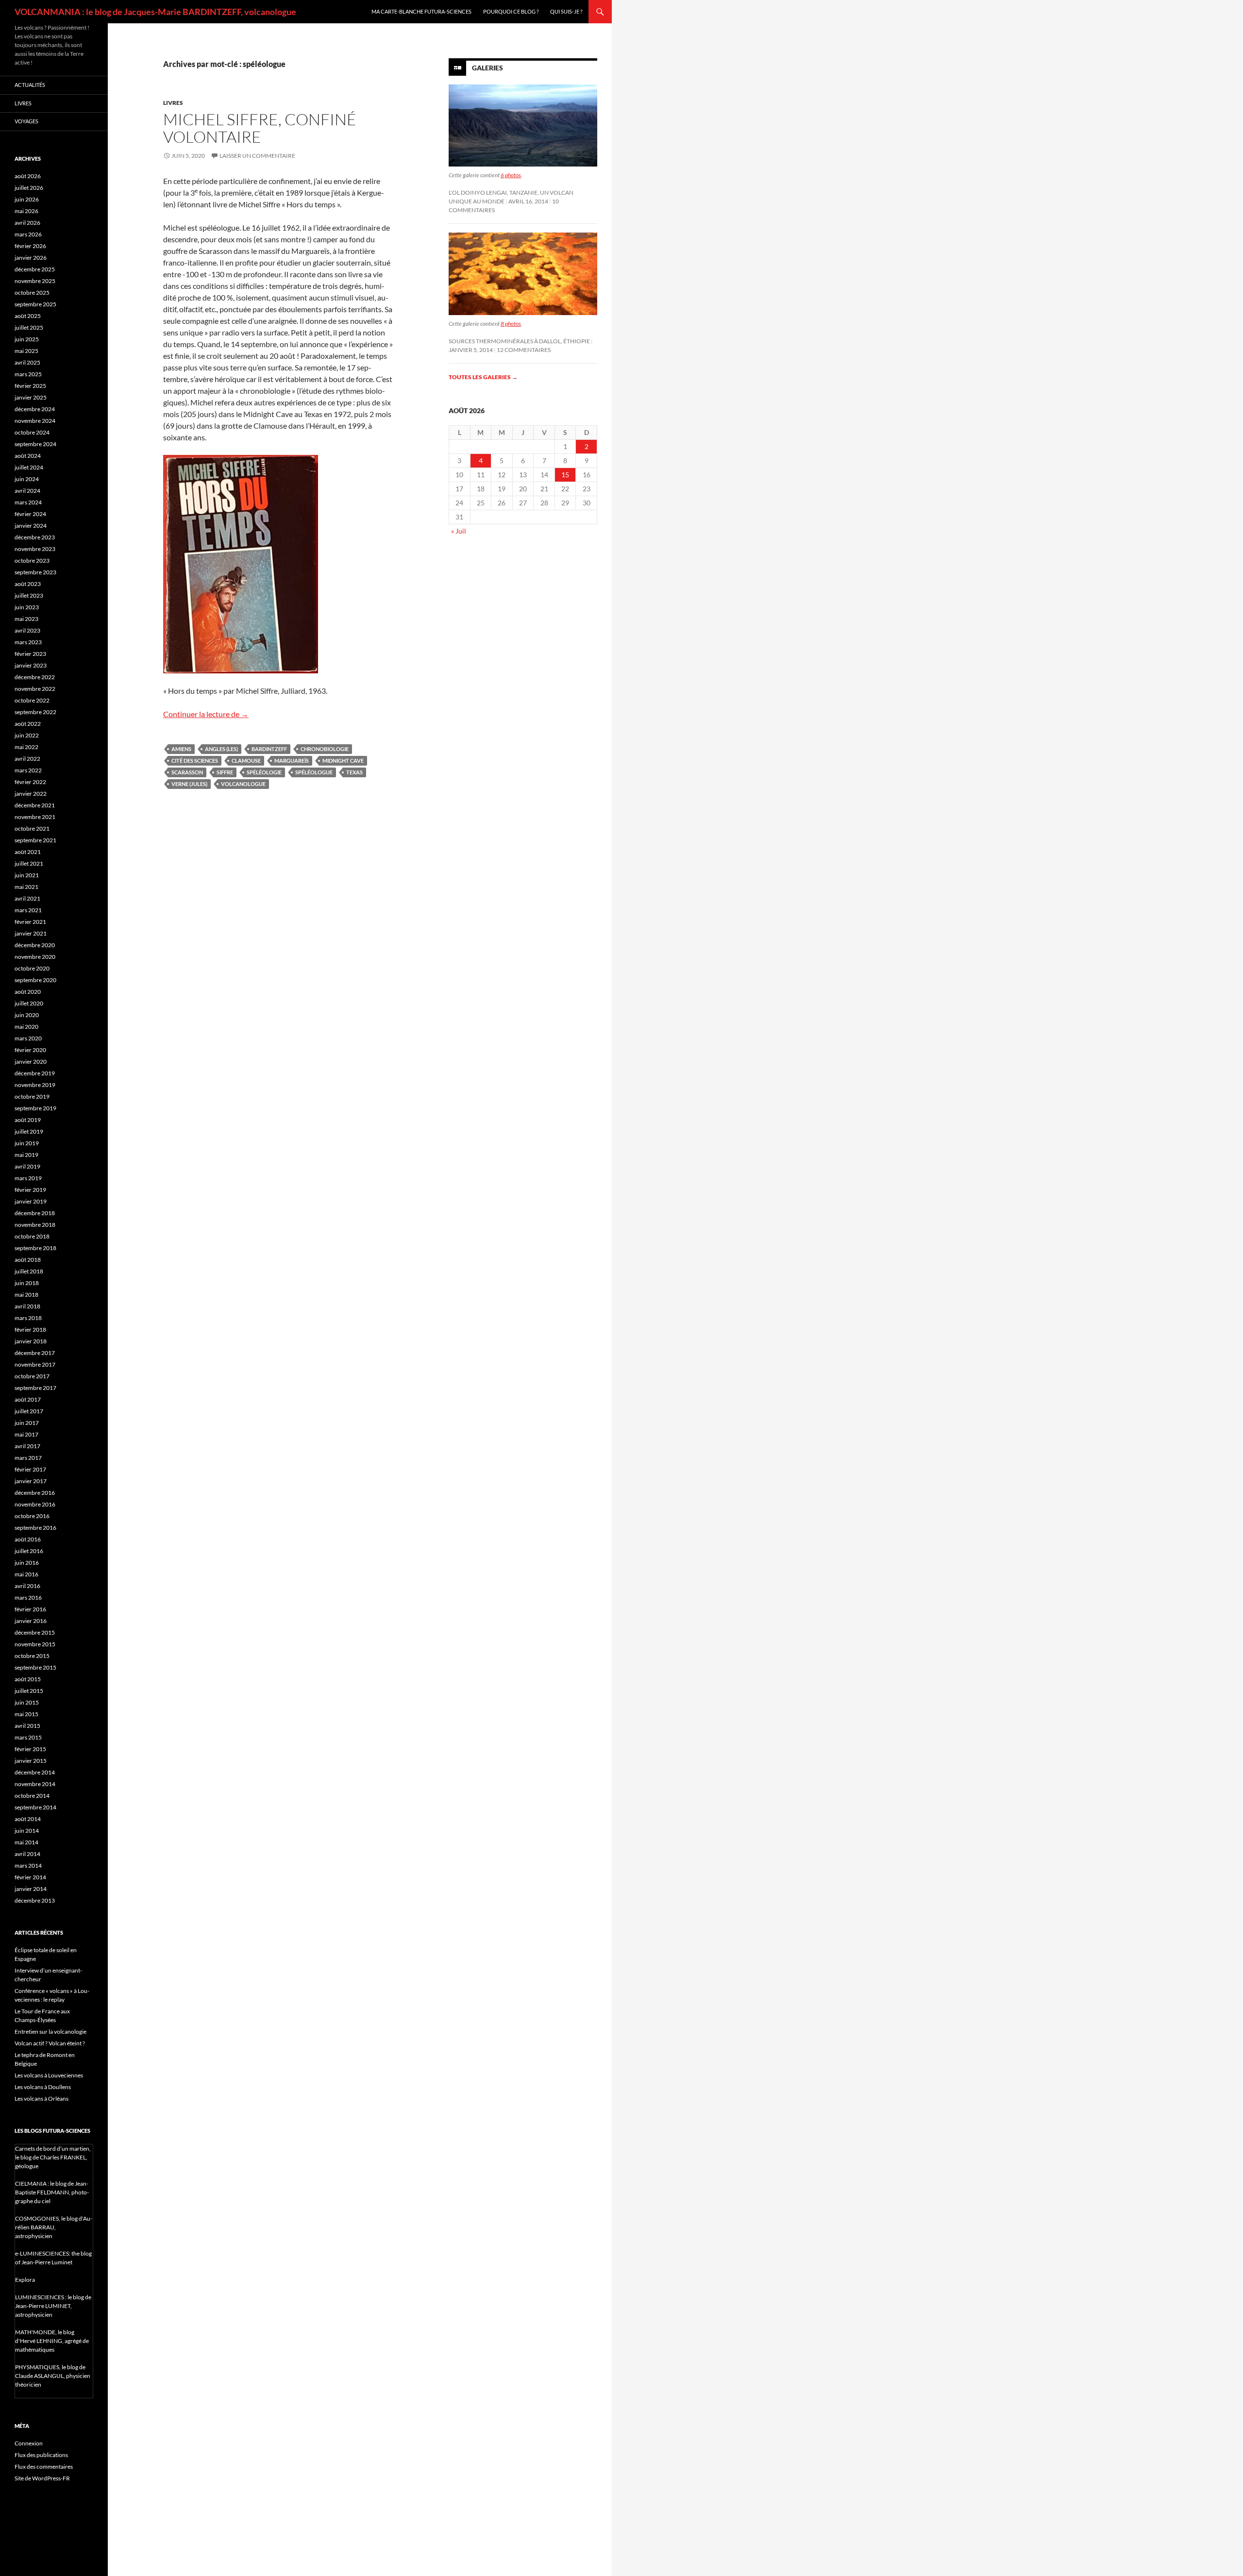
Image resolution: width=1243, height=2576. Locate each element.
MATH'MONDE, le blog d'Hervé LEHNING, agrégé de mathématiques (52, 2341)
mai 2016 (26, 1574)
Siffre (225, 772)
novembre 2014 (35, 1784)
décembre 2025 (35, 269)
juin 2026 (27, 199)
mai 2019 (26, 1155)
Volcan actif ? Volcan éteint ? (50, 2043)
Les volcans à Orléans (42, 2099)
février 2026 (30, 246)
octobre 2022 (32, 700)
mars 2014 (28, 1865)
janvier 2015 (31, 1761)
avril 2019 (27, 1166)
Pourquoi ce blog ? (511, 11)
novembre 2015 (35, 1644)
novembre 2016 (35, 1504)
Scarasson (187, 772)
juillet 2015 (29, 1691)
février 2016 (30, 1609)
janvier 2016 (31, 1621)
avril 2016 (27, 1586)
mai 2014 (26, 1842)
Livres (173, 103)
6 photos (511, 175)
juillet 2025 (29, 327)
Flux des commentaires (44, 2467)
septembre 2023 (35, 572)
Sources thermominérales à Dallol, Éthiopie (519, 341)
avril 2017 (27, 1446)
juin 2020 (27, 1015)
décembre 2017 (35, 1353)
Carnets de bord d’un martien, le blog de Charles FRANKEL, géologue (53, 2157)
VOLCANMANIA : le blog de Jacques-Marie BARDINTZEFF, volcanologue (155, 12)
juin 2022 (27, 735)
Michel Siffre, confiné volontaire (260, 128)
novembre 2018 (35, 1225)
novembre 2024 (35, 421)
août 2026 (28, 176)
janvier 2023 (31, 665)
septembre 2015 (35, 1667)
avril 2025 (27, 362)
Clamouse (246, 761)
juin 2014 (27, 1831)
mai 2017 (26, 1434)
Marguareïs (292, 761)
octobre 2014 (32, 1796)
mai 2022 (26, 747)
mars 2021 (28, 910)
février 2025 (30, 386)
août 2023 (28, 584)
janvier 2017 (31, 1481)
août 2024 (28, 456)
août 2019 (28, 1120)
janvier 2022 (31, 794)
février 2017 (30, 1469)
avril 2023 (27, 630)
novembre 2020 (35, 957)
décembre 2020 (35, 945)
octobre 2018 (32, 1236)
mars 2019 (28, 1178)
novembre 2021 (35, 817)
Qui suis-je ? (566, 11)
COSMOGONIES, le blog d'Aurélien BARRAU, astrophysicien (54, 2227)
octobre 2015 (32, 1656)
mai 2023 (26, 619)
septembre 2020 (35, 980)
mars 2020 (28, 1038)
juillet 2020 (29, 1003)
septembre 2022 (35, 712)
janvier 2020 (31, 1062)
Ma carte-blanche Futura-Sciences (421, 11)
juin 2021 (27, 875)
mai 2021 (26, 887)
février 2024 (30, 514)
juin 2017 (27, 1423)
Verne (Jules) (189, 784)
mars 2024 (28, 502)
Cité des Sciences (195, 761)
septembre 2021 (35, 840)
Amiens (181, 749)
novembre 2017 (35, 1364)
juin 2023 (27, 607)
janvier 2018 (31, 1341)
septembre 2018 (35, 1248)
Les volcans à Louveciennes (49, 2075)
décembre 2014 (35, 1772)
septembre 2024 (35, 444)
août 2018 (28, 1260)
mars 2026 (28, 234)
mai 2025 (26, 351)
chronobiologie (325, 749)
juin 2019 (27, 1143)
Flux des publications (41, 2455)
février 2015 (30, 1749)
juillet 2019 (29, 1131)
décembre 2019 (35, 1073)
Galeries (487, 68)
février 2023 (30, 654)
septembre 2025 (35, 304)
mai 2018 (26, 1295)
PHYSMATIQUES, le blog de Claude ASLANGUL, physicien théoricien (53, 2376)
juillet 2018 (29, 1271)
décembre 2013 (35, 1900)
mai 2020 (26, 1027)
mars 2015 (28, 1737)
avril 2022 (27, 759)
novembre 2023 (35, 549)
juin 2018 (27, 1283)
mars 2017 (28, 1458)
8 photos (511, 324)
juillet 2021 (29, 863)
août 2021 (28, 852)
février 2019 (30, 1190)
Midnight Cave (343, 761)
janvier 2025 (31, 397)
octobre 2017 (32, 1376)
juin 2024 (27, 479)
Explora (25, 2280)
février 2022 (30, 782)
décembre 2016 (35, 1493)
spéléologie (264, 772)
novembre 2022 (35, 689)
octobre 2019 (32, 1096)
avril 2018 (27, 1306)
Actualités (30, 85)
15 (565, 475)
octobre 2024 (32, 432)
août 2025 (28, 316)
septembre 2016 (35, 1528)
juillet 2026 (29, 188)
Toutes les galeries (483, 377)
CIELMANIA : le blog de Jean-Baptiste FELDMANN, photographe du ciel (52, 2192)
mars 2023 (28, 642)
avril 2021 (27, 898)
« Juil (459, 531)
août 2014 (28, 1819)
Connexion (29, 2443)
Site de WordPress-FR (42, 2478)
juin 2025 (27, 339)
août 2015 (28, 1679)
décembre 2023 (35, 537)
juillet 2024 (29, 467)
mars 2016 (28, 1597)
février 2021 (30, 922)
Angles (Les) (221, 749)
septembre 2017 (35, 1388)
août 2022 (28, 724)
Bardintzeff (269, 749)
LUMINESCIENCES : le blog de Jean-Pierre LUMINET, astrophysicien (53, 2306)
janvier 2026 (31, 258)
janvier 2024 (31, 526)
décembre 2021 (35, 805)
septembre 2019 (35, 1108)
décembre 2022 (35, 677)
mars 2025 (28, 374)
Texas (354, 772)
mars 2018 (28, 1318)
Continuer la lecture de (206, 714)
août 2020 (28, 992)
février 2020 (30, 1050)
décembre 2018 (35, 1213)
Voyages (26, 121)
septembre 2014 (35, 1807)
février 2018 (30, 1330)
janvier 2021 (31, 933)
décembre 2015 (35, 1632)
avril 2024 (27, 491)
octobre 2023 (32, 560)
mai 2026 (26, 211)
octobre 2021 (32, 828)
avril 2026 (27, 223)
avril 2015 (27, 1726)
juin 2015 (27, 1702)
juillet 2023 (29, 595)
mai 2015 (26, 1714)
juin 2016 (27, 1563)
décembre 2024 (35, 409)
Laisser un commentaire (257, 156)
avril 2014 (27, 1854)
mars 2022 (28, 770)
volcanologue (243, 784)
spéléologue (314, 772)
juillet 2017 (29, 1411)
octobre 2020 (32, 968)
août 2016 (28, 1539)
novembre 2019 (35, 1085)
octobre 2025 (32, 293)
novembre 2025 (35, 281)
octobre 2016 (32, 1516)
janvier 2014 (31, 1889)
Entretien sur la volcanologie (50, 2032)
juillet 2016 (29, 1551)
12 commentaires (524, 350)
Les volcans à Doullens (43, 2087)
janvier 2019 (31, 1201)
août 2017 (28, 1399)
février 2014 (30, 1877)
